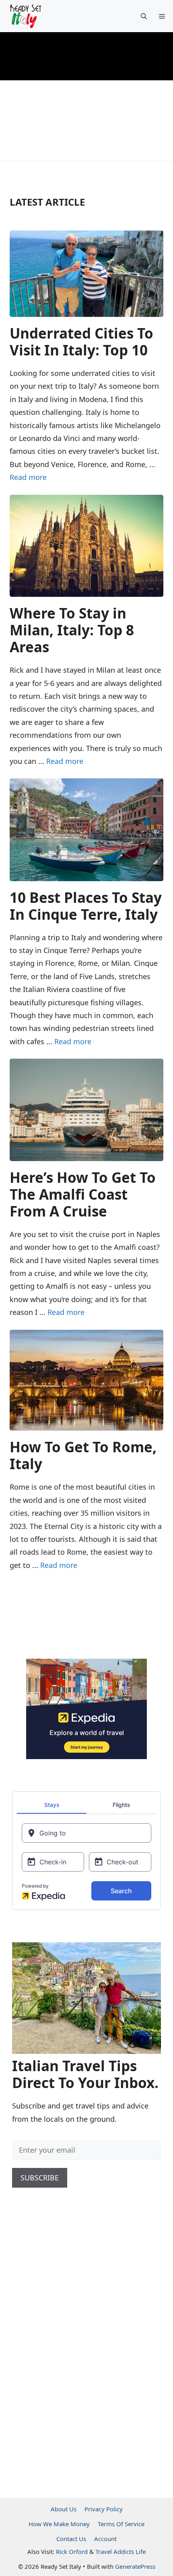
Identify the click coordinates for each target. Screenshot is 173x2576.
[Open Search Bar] (144, 16)
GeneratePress (135, 2566)
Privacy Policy (104, 2509)
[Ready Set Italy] (26, 16)
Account (105, 2539)
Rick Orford (72, 2552)
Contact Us (71, 2539)
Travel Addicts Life (120, 2552)
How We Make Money (59, 2524)
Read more (28, 477)
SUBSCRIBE (40, 2178)
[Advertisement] (72, 2353)
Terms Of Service (121, 2524)
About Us (64, 2509)
